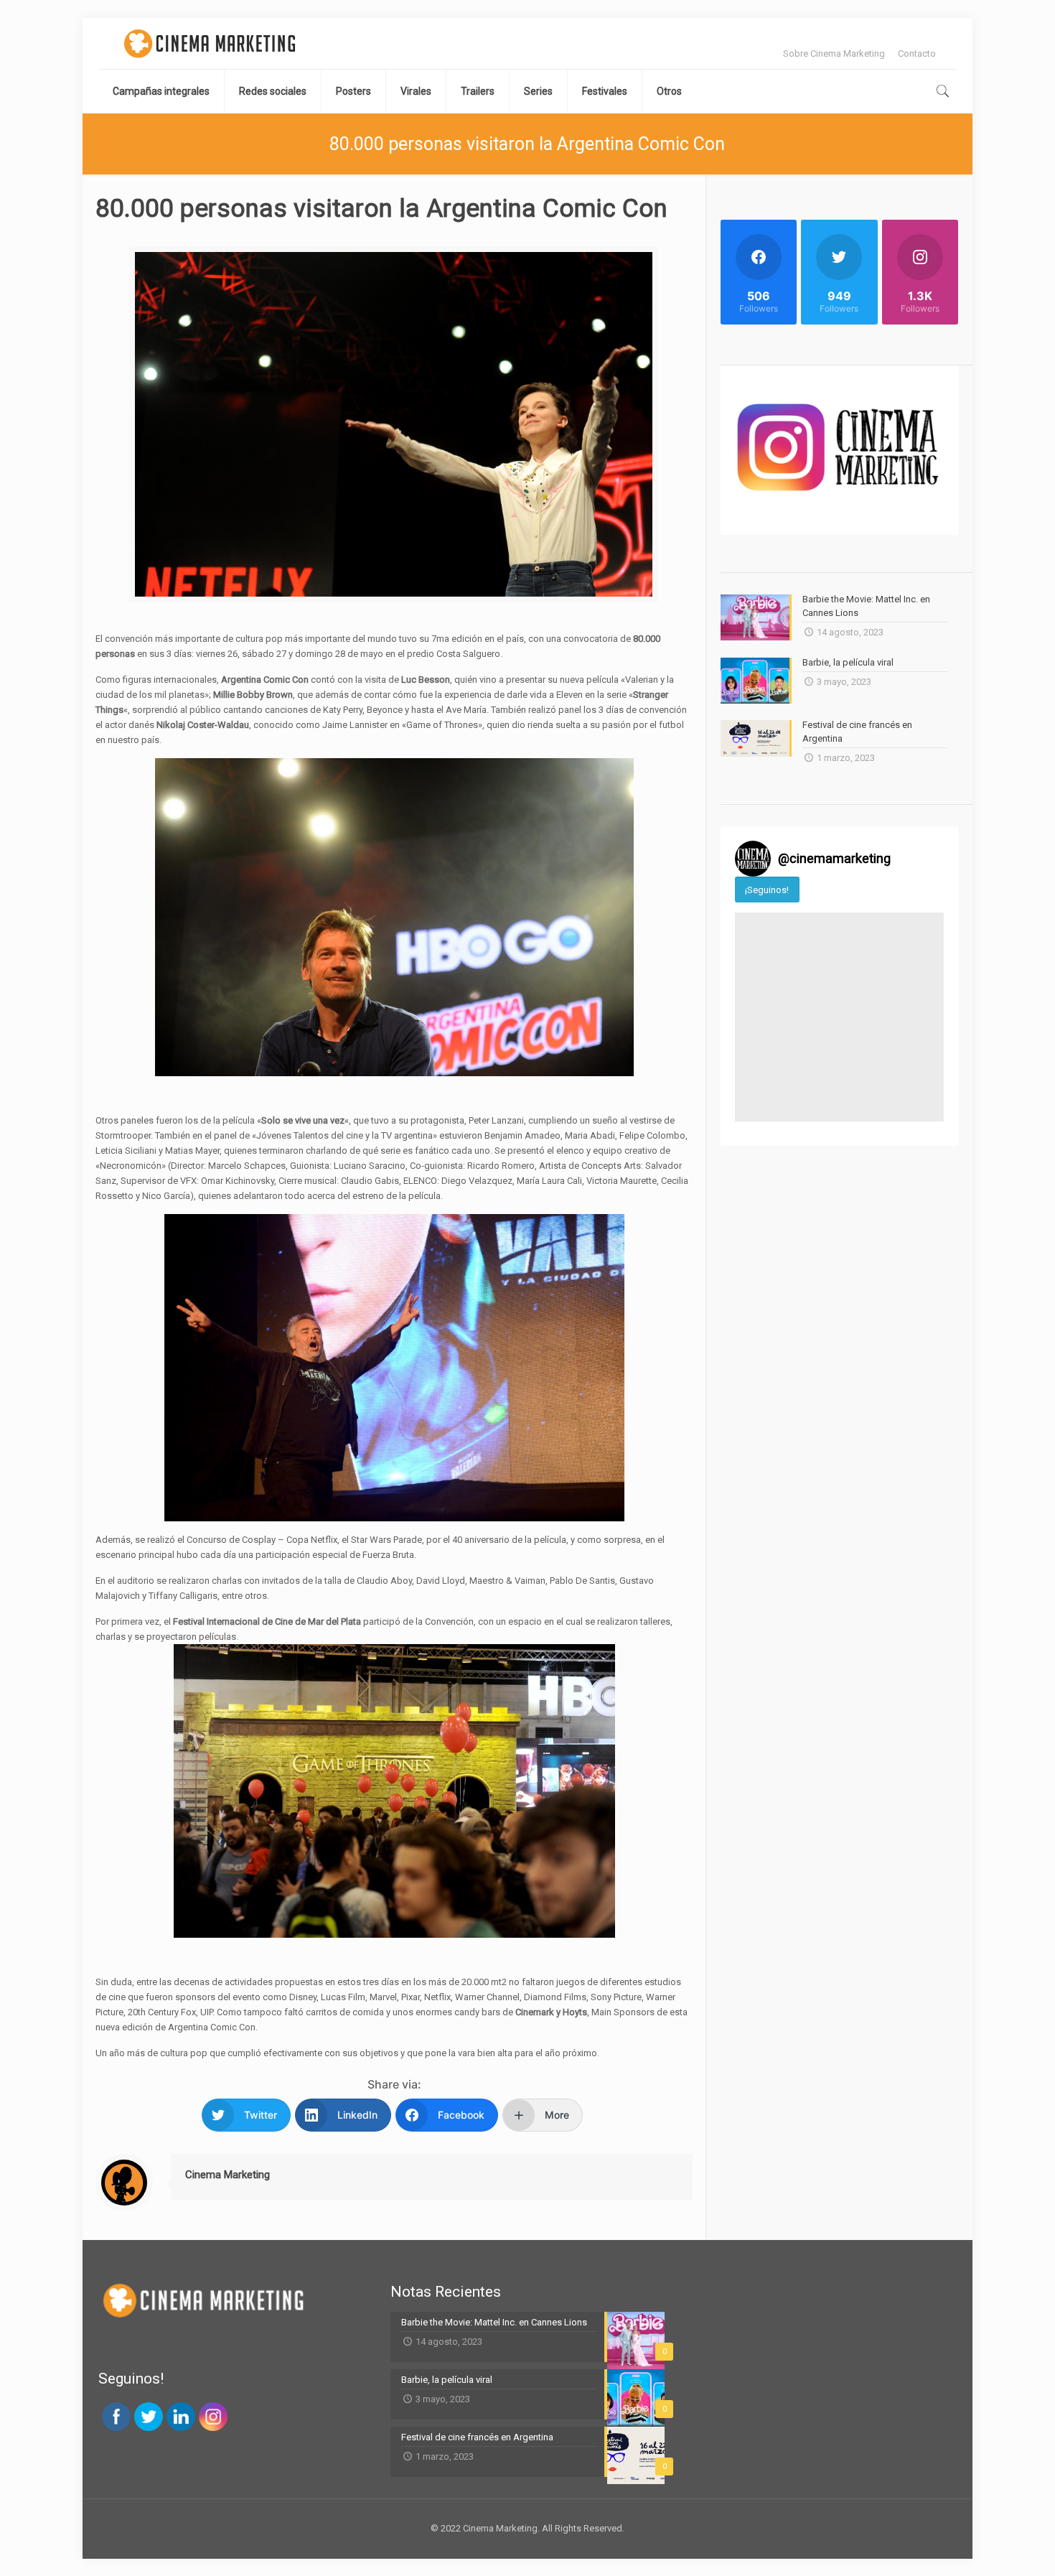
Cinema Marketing (228, 2175)
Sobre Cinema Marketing (834, 53)
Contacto (917, 53)
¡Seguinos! (767, 890)
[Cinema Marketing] (210, 43)
